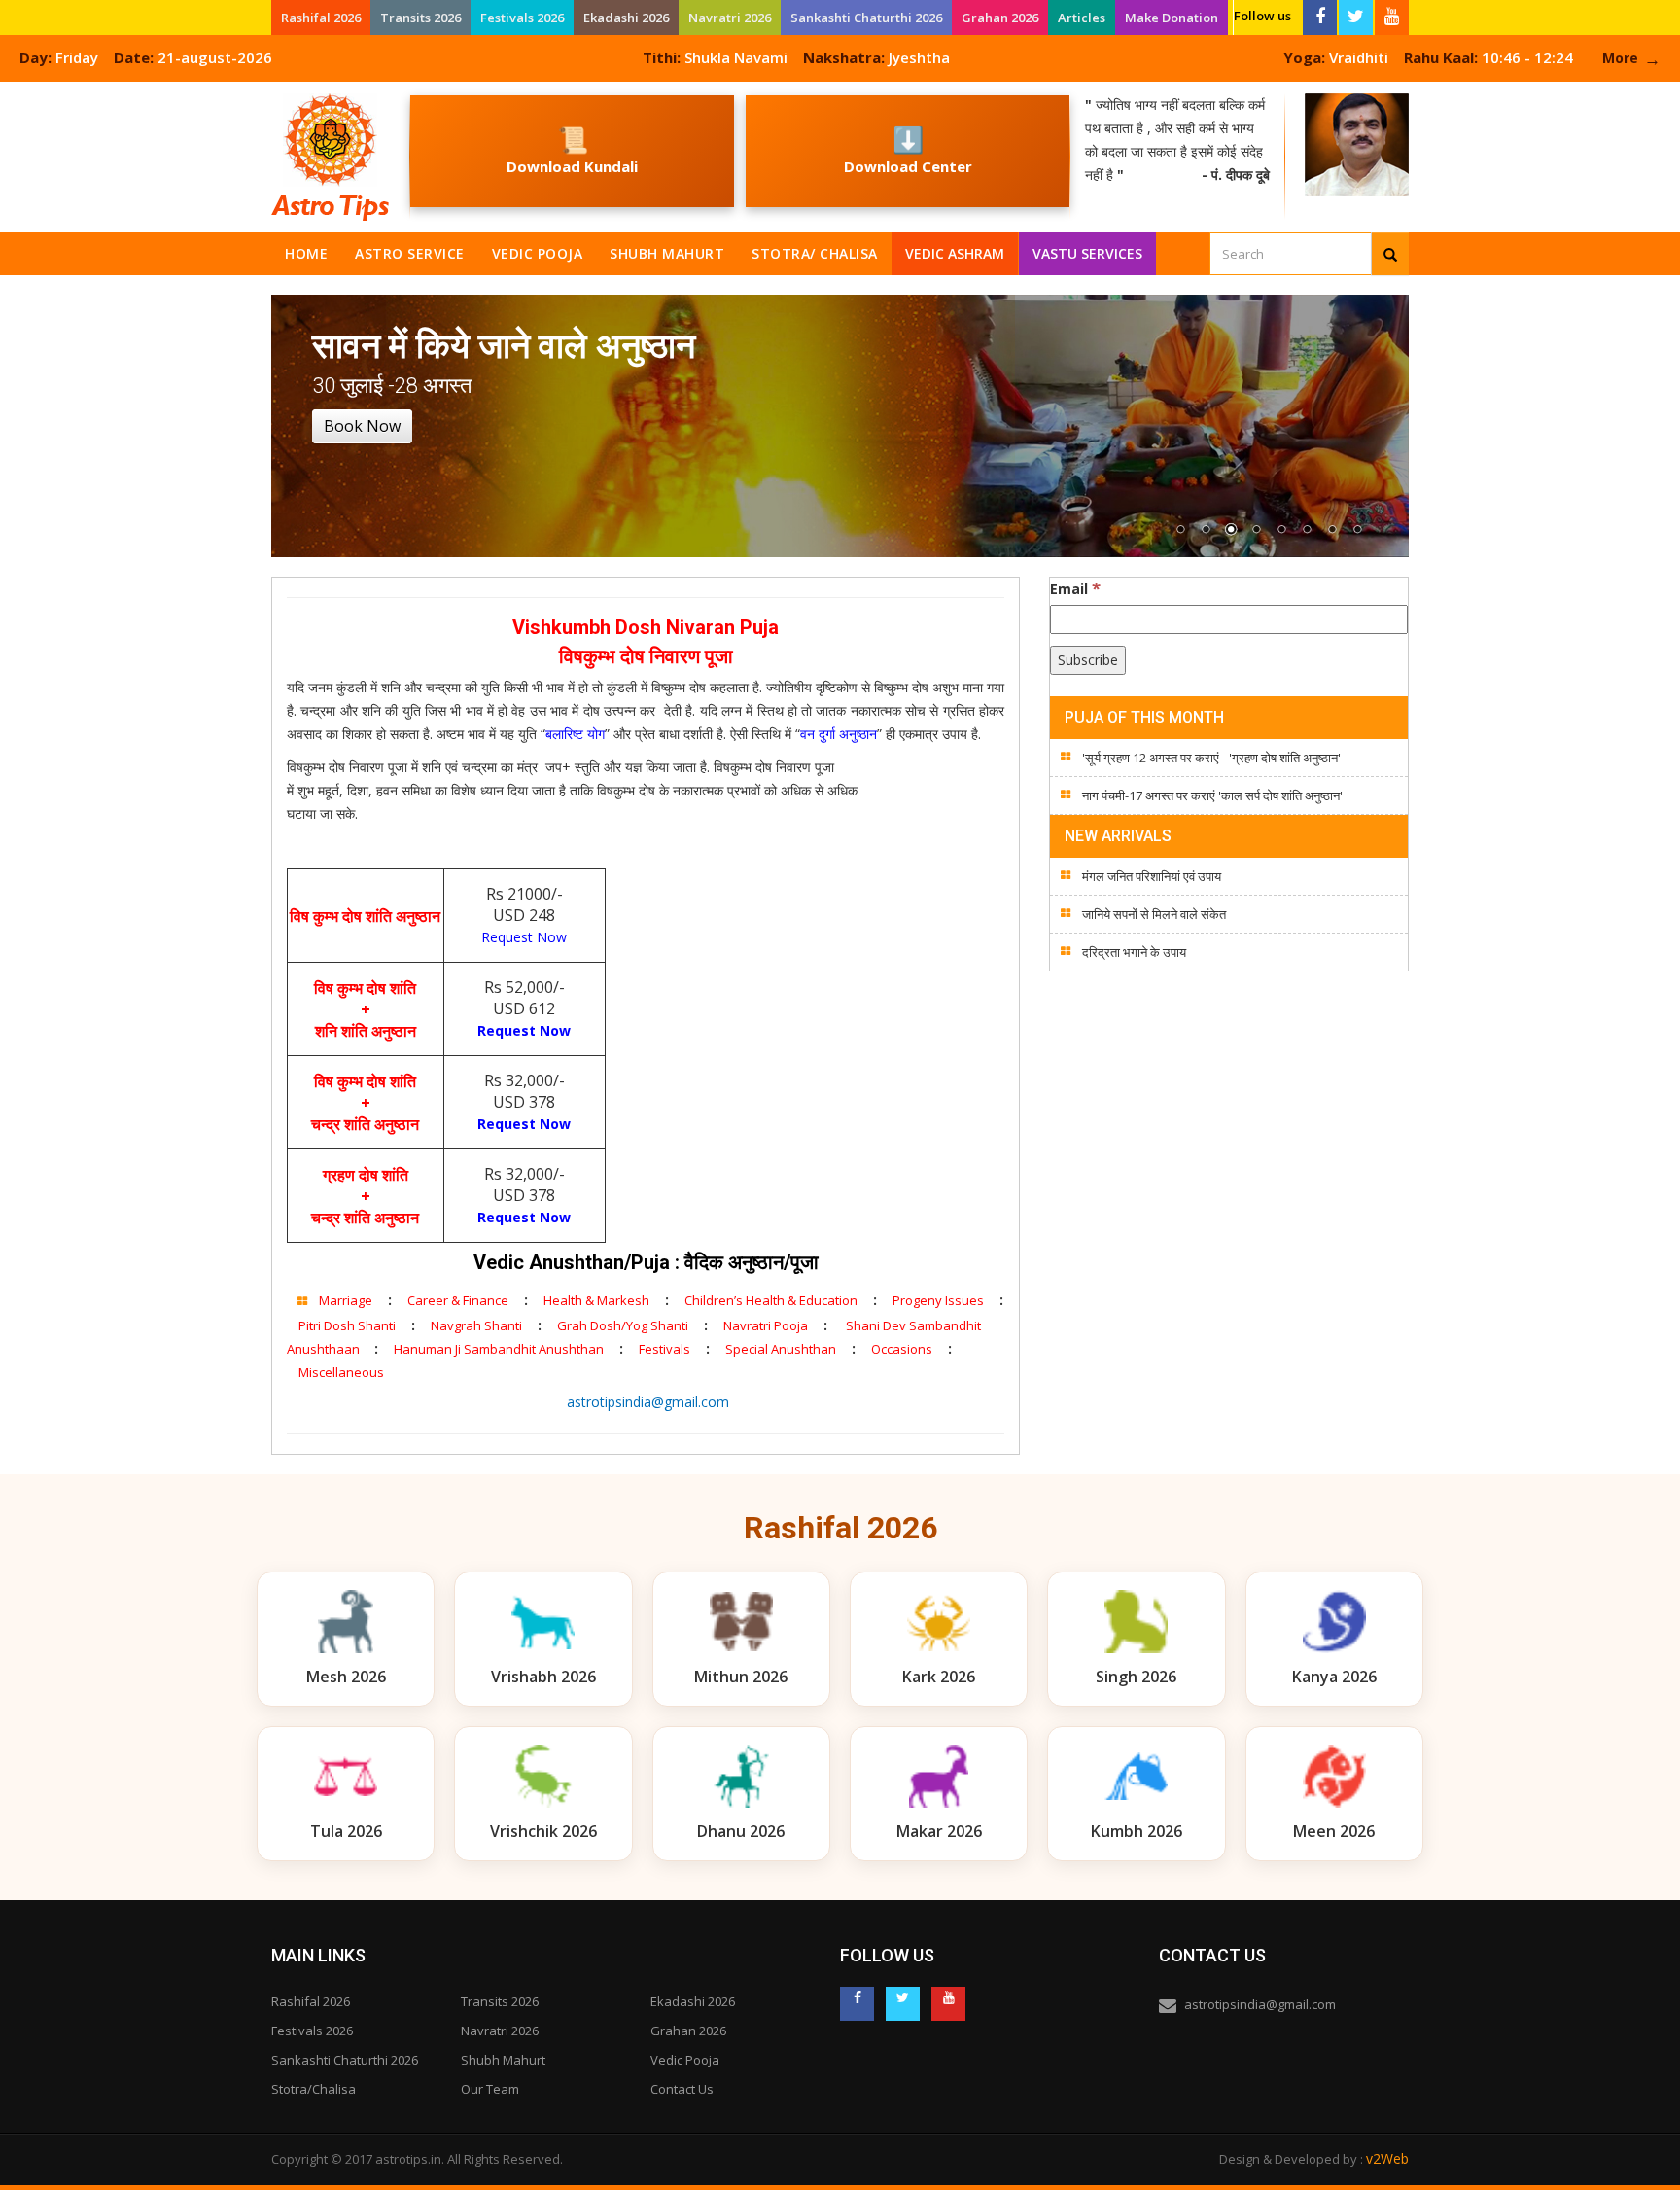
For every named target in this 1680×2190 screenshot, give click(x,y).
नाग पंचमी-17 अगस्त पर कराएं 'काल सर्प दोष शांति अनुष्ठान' (1212, 795)
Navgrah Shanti (476, 1325)
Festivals (665, 1349)
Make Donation (1172, 18)
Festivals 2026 (522, 18)
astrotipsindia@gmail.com (646, 1402)
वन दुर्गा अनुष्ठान (839, 734)
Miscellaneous (341, 1372)
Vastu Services (1088, 249)
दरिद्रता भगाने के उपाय (1134, 952)
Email (1075, 588)
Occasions (902, 1349)
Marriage (346, 1300)
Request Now (524, 937)
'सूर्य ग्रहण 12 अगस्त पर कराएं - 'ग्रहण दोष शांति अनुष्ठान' (1211, 758)
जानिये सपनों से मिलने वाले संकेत (1154, 914)
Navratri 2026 (730, 18)
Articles (1082, 18)
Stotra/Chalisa (314, 2089)
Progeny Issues (938, 1300)
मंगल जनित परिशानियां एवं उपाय (1152, 876)
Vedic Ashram (955, 253)
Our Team (490, 2089)
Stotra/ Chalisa (815, 253)
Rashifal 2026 (321, 18)
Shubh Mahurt (667, 253)
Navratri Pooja (766, 1325)
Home (306, 253)
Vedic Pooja (538, 253)
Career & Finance (458, 1300)
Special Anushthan (781, 1349)
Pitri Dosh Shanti (347, 1325)
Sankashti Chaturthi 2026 (866, 18)
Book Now (362, 426)
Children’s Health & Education (771, 1300)
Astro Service (410, 253)
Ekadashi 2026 (626, 18)
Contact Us (682, 2089)
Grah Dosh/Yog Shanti (623, 1325)
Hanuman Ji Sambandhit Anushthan (499, 1349)
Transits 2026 (420, 18)
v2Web (1387, 2158)
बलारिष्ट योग (575, 734)
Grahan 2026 (1000, 18)
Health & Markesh (596, 1300)
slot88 (19, 93)
